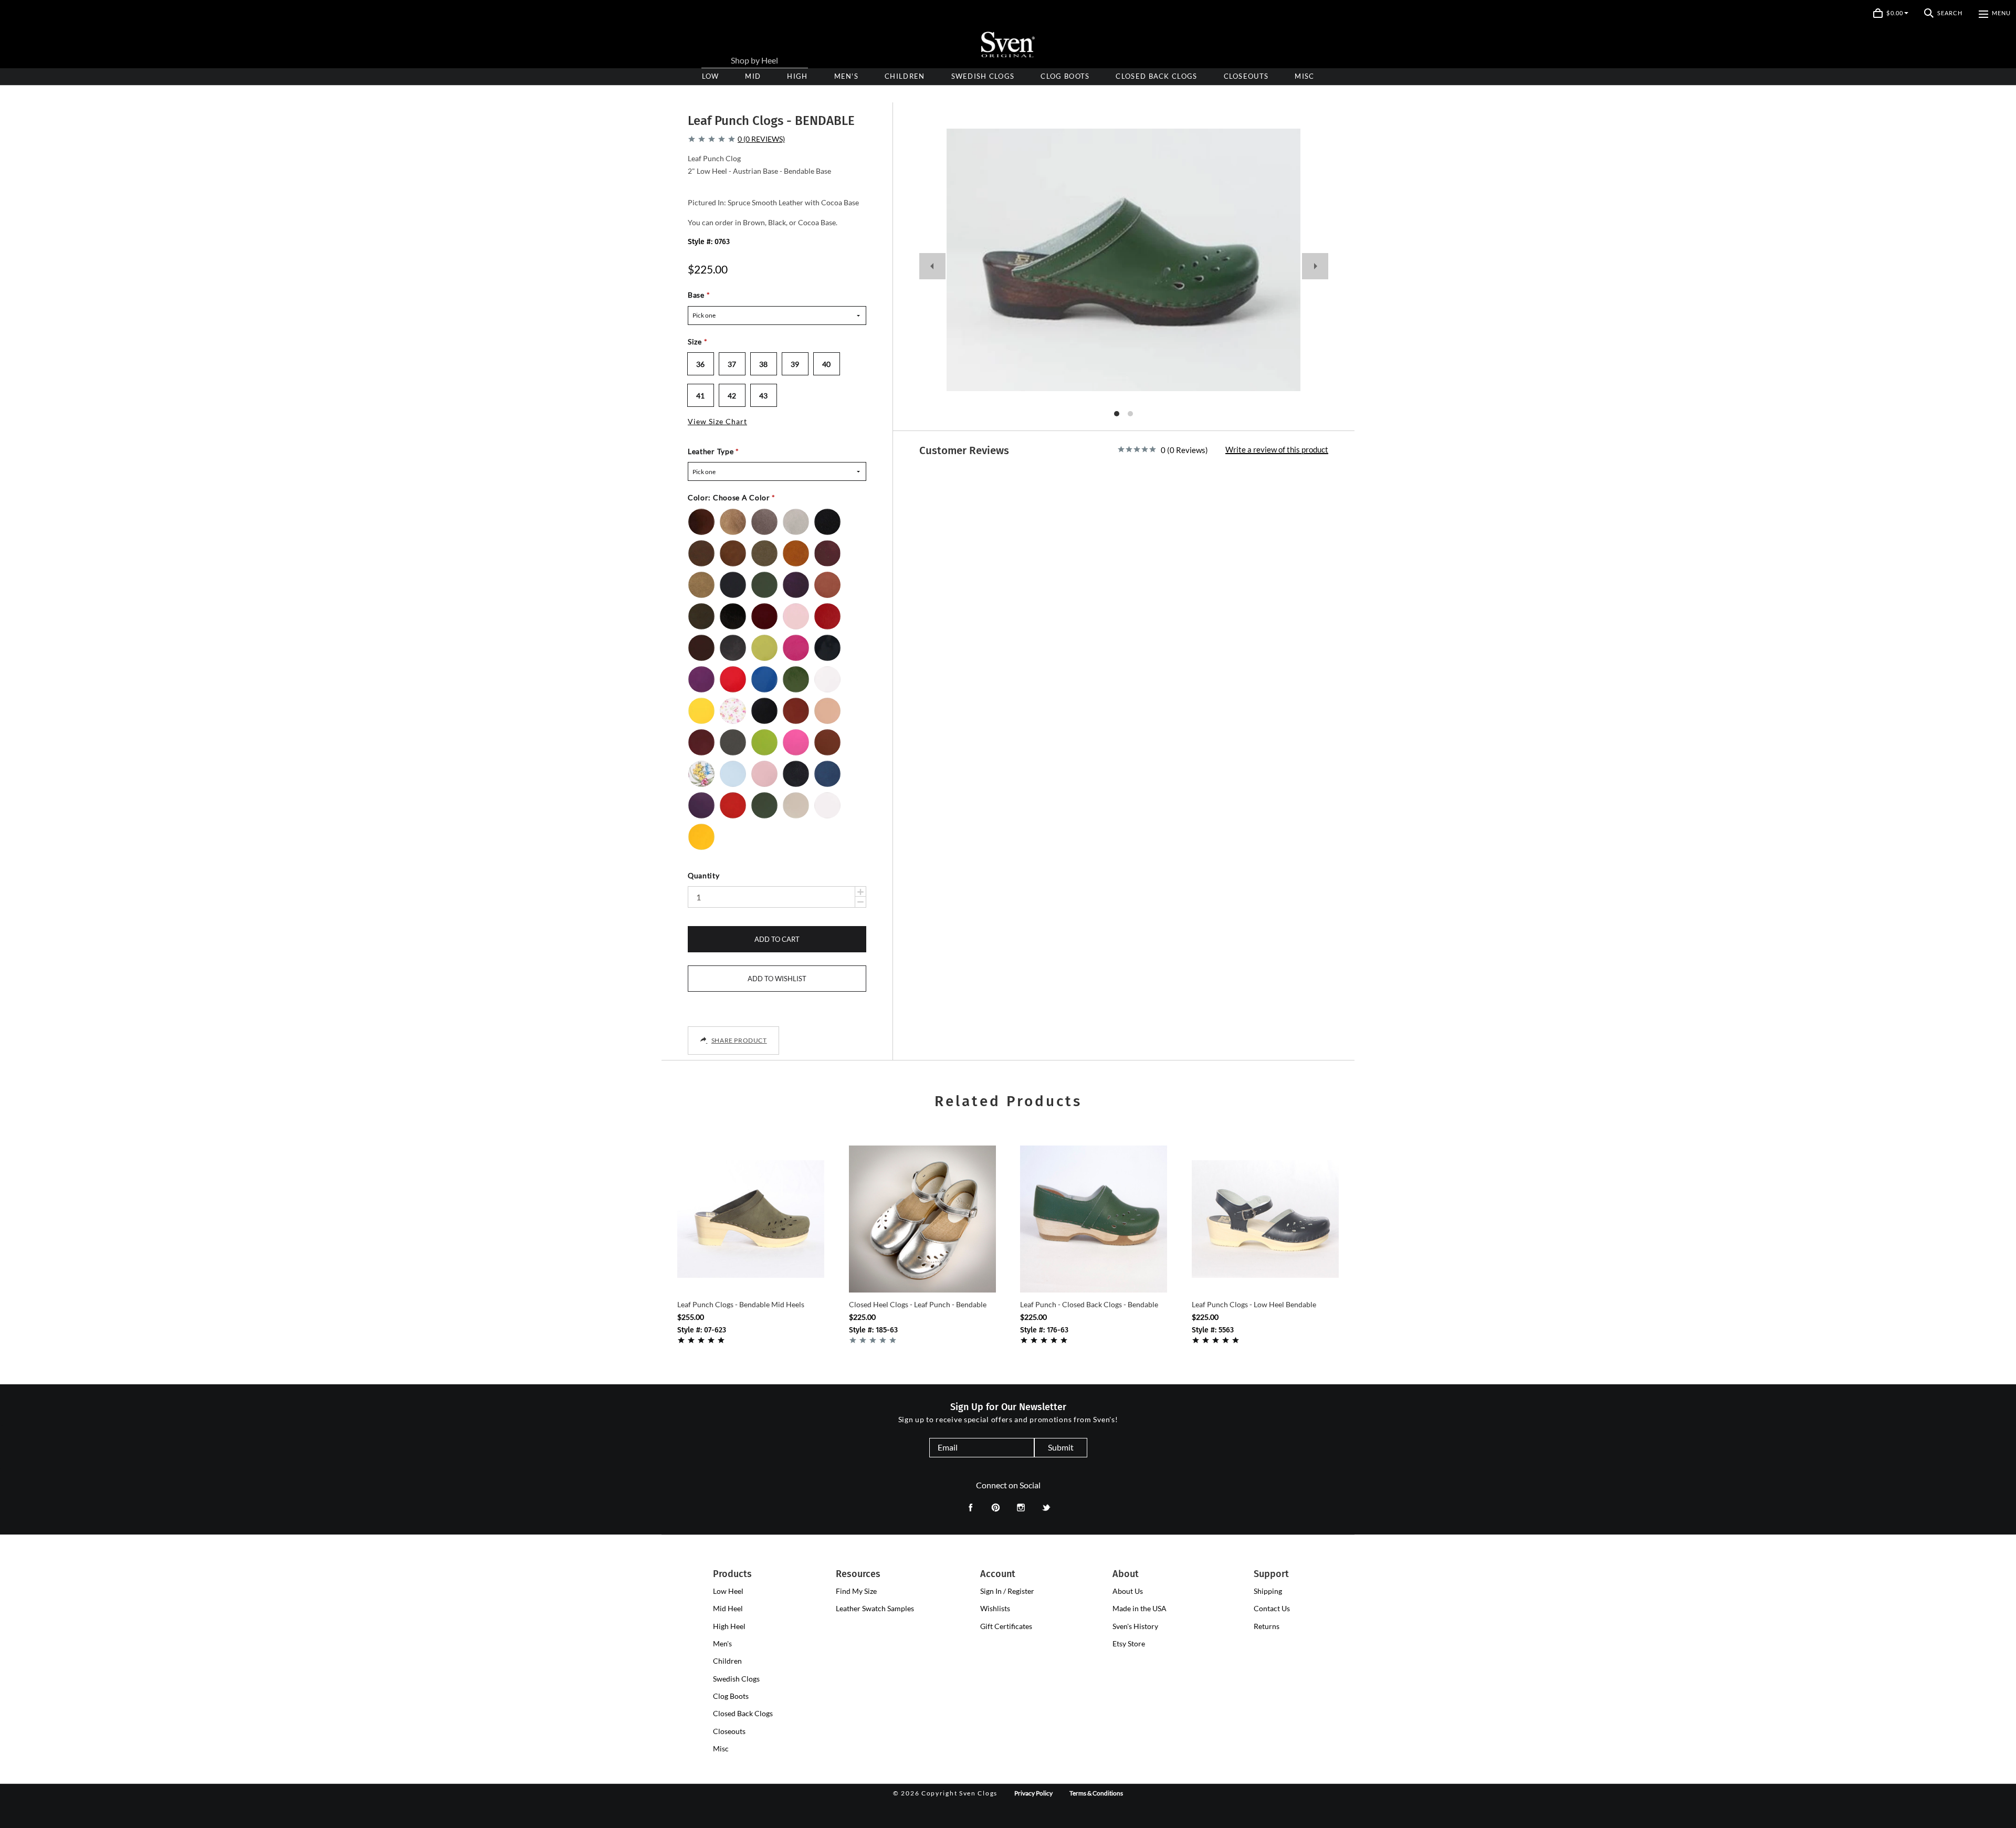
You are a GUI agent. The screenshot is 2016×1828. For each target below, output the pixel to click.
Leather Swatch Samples (875, 1608)
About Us (1128, 1591)
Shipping (1268, 1591)
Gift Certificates (1006, 1626)
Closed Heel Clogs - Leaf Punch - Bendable (918, 1304)
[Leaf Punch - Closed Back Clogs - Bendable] (1094, 1219)
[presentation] (797, 76)
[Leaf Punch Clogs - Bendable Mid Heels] (751, 1219)
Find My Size (856, 1591)
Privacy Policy (1033, 1793)
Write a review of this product (1277, 450)
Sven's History (1135, 1626)
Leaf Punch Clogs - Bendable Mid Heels (741, 1304)
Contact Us (1272, 1608)
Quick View (751, 1274)
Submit (1061, 1447)
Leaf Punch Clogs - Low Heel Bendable (1254, 1304)
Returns (1267, 1626)
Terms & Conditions (1096, 1793)
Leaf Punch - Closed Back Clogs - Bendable (1089, 1304)
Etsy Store (1129, 1643)
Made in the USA (1140, 1608)
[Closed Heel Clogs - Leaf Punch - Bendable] (922, 1219)
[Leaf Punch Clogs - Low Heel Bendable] (1265, 1219)
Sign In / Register (1007, 1591)
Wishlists (995, 1608)
